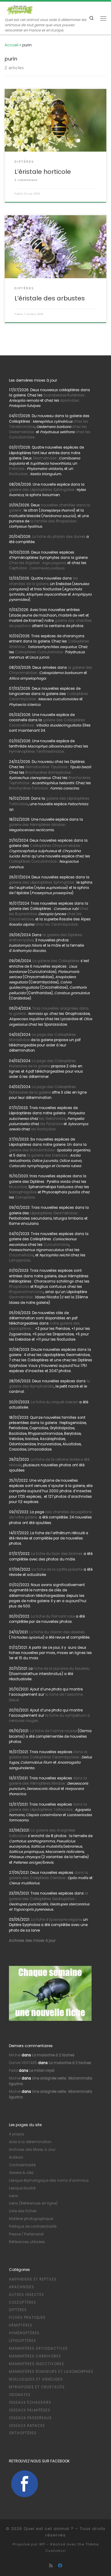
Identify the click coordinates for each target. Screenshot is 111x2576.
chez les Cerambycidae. (57, 924)
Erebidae (17, 469)
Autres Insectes (27, 2295)
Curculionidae (56, 1245)
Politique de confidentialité (33, 2226)
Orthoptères (23, 2433)
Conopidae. (25, 1197)
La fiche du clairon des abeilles (57, 1632)
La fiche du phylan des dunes (59, 537)
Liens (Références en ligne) (33, 2203)
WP (42, 2544)
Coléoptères (23, 2302)
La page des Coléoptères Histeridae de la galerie (42, 1064)
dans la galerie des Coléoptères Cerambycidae (48, 1755)
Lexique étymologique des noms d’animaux (49, 2180)
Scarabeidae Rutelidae (64, 395)
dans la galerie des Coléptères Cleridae (49, 1875)
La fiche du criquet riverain (55, 1402)
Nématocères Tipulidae (46, 767)
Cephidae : (37, 568)
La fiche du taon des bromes (57, 1554)
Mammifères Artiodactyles (38, 2348)
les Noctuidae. (43, 1129)
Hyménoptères (24, 2333)
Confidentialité (22, 2165)
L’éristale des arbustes (50, 298)
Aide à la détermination (30, 2142)
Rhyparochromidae (26, 1292)
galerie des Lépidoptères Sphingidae (41, 490)
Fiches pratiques (27, 2318)
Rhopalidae (19, 1287)
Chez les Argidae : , (38, 563)
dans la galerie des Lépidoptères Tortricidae (48, 1807)
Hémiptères (21, 2325)
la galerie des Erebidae (47, 1155)
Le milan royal (42, 2071)
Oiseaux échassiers (30, 2402)
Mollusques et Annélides (36, 2379)
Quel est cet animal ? (49, 2529)
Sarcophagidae (23, 1192)
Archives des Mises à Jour (32, 2150)
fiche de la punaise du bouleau (62, 1669)
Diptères (18, 2310)
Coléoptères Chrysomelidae (55, 846)
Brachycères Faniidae (28, 788)
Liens (14, 2196)
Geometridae (45, 458)
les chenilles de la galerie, (43, 581)
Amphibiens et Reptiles (33, 2279)
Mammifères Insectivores (37, 2364)
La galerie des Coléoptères (55, 961)
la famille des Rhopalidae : (53, 521)
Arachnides (22, 2287)
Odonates (20, 2395)
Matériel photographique (31, 2219)
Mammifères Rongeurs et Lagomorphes (51, 2372)
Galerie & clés (21, 2173)
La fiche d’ (56, 1920)
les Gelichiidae (52, 1119)
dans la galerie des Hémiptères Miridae (48, 1781)
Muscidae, (18, 1187)
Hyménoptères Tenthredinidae (36, 752)
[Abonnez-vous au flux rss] (51, 2566)
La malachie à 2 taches (53, 2055)
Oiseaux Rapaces (27, 2426)
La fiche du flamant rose (53, 1616)
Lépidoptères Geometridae (53, 1213)
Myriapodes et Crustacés (37, 2387)
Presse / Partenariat (26, 2234)
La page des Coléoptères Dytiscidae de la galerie (42, 1089)
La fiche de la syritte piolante (57, 1569)
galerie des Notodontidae (32, 1150)
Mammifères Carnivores (35, 2356)
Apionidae (69, 400)
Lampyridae (20, 1260)
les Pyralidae (51, 1124)
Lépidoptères (23, 2341)
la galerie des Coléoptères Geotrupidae (49, 1896)
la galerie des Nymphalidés (49, 1384)
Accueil (12, 45)
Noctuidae (18, 474)
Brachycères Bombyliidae (48, 773)
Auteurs (16, 2157)
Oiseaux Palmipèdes (30, 2410)
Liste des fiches (23, 2211)
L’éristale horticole (43, 172)
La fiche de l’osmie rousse (53, 1731)
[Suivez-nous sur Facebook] (60, 2566)
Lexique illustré (22, 2188)
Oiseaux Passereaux (30, 2418)
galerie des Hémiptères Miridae (37, 825)
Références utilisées (27, 2242)
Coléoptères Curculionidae (39, 652)
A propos (17, 2134)
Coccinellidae (21, 1255)
